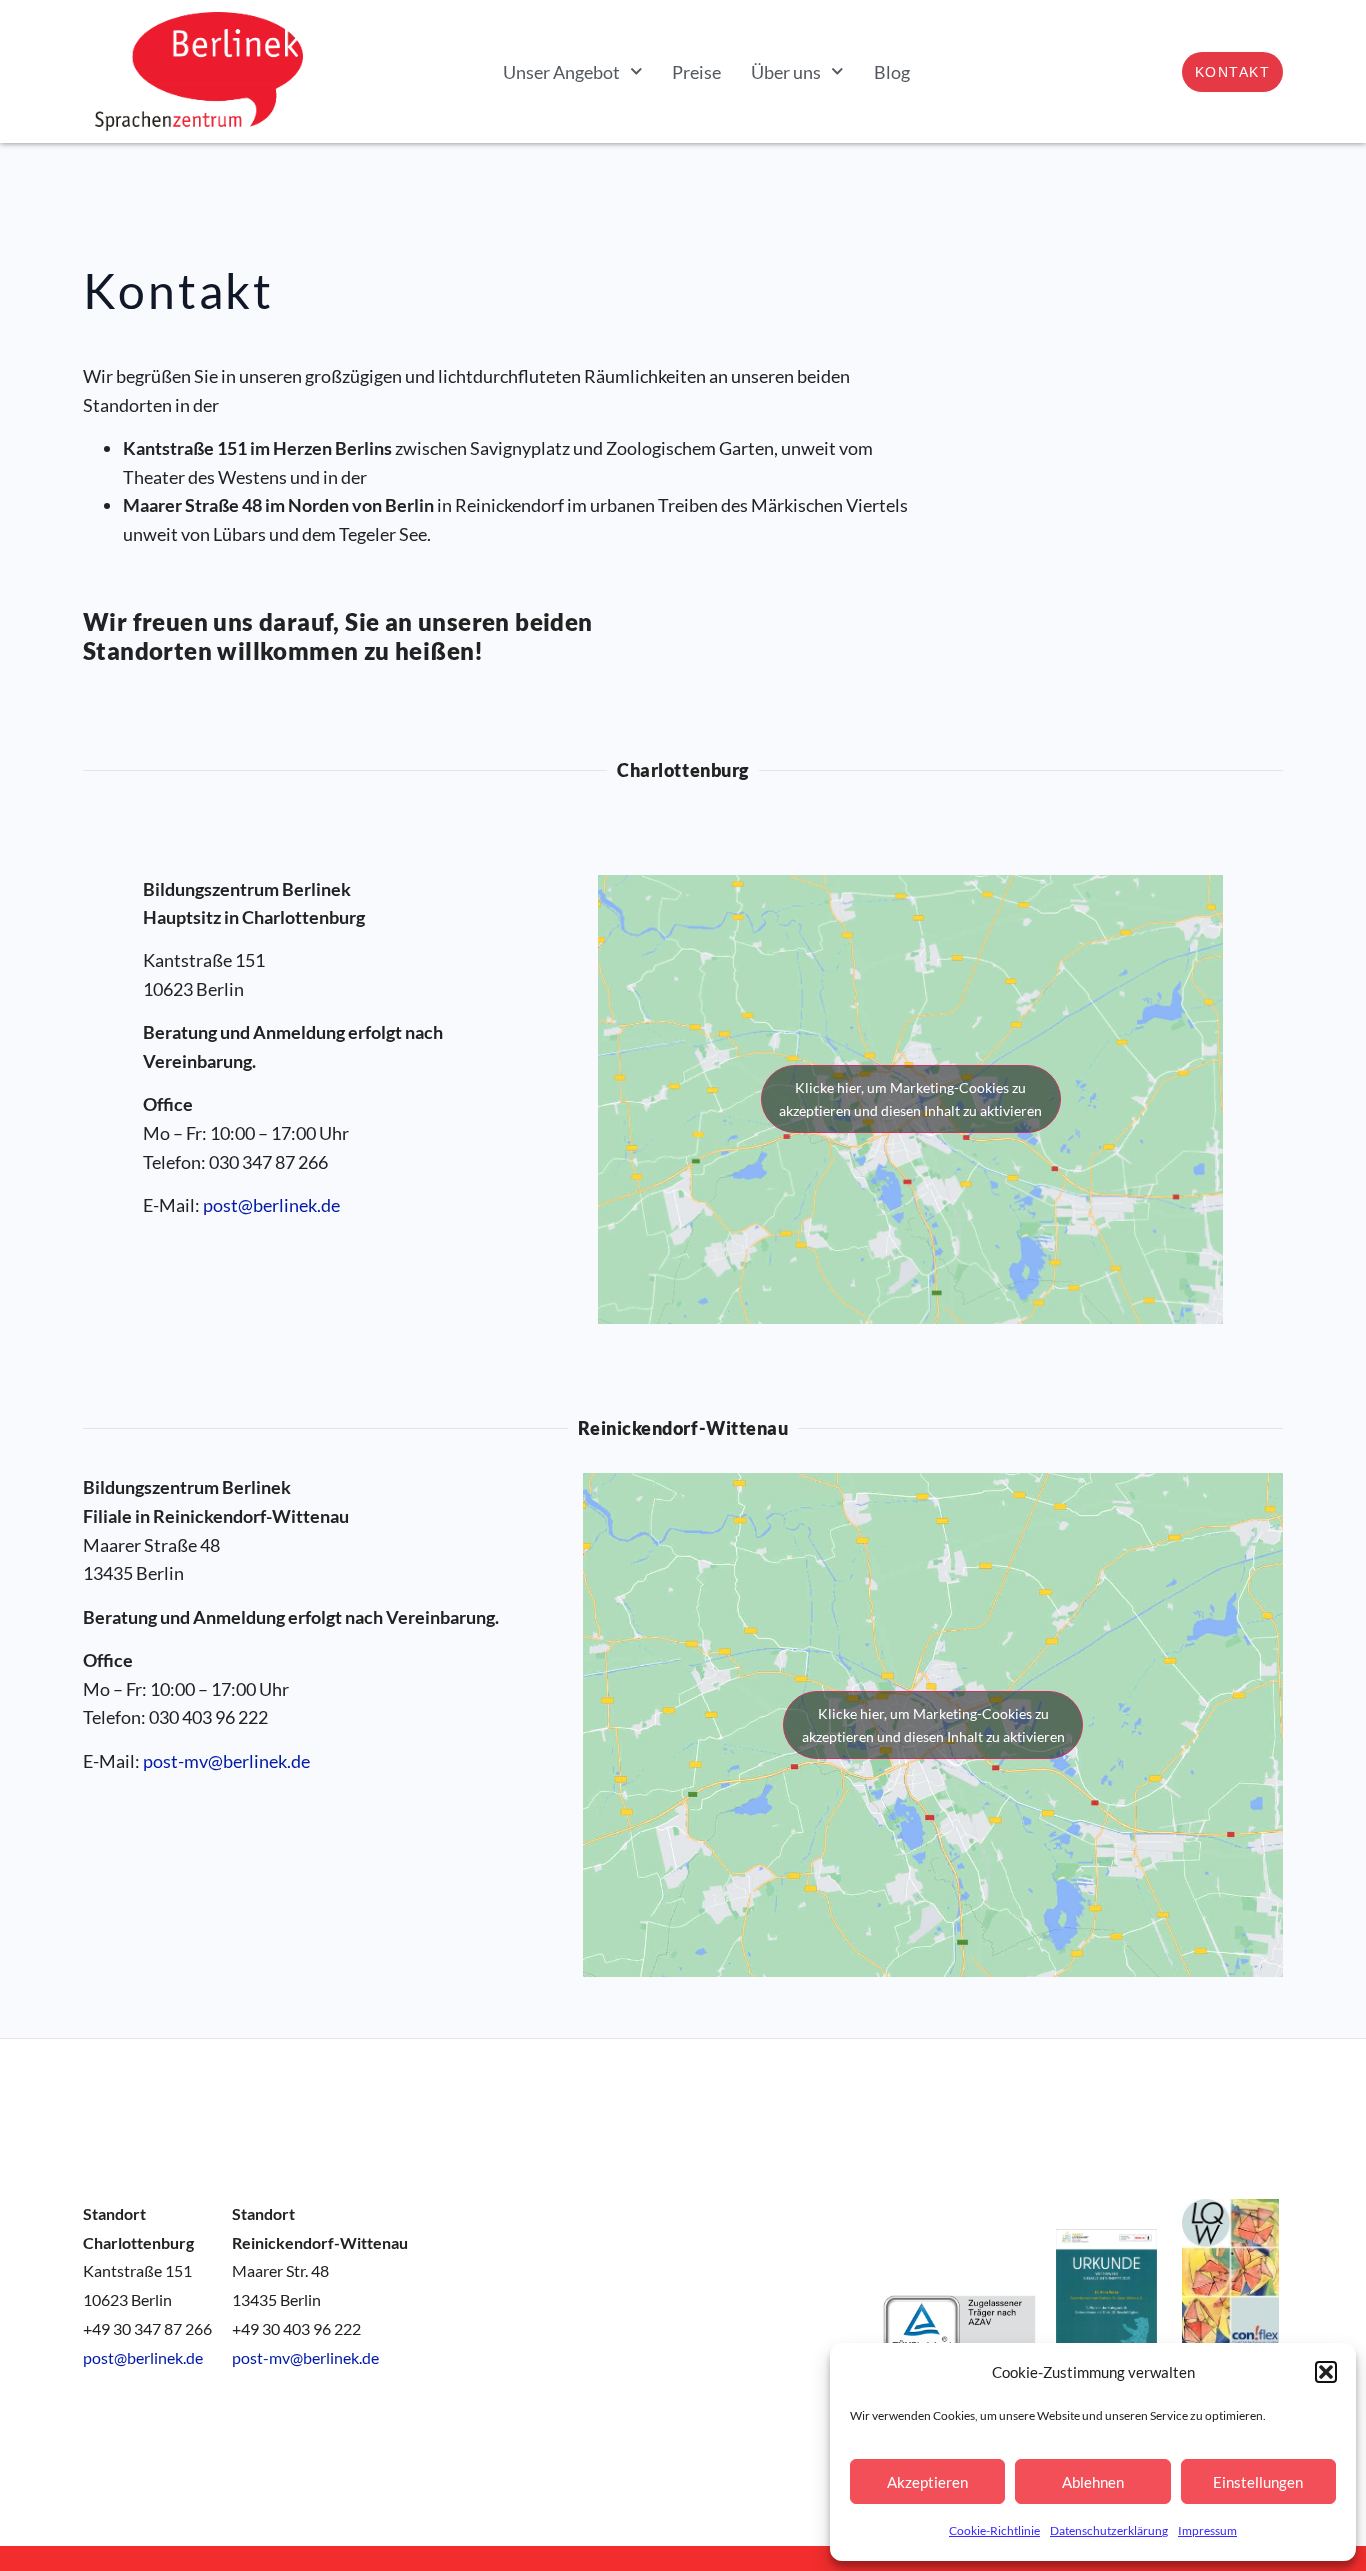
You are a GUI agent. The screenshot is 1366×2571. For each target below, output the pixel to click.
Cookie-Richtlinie (994, 2530)
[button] (1326, 2372)
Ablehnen (1093, 2482)
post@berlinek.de (271, 1205)
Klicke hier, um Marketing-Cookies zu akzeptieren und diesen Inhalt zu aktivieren (910, 1099)
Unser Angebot (561, 72)
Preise (696, 72)
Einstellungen (1258, 2482)
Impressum (1207, 2530)
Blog (892, 72)
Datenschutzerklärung (1109, 2530)
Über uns (786, 72)
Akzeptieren (927, 2482)
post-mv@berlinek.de (226, 1761)
